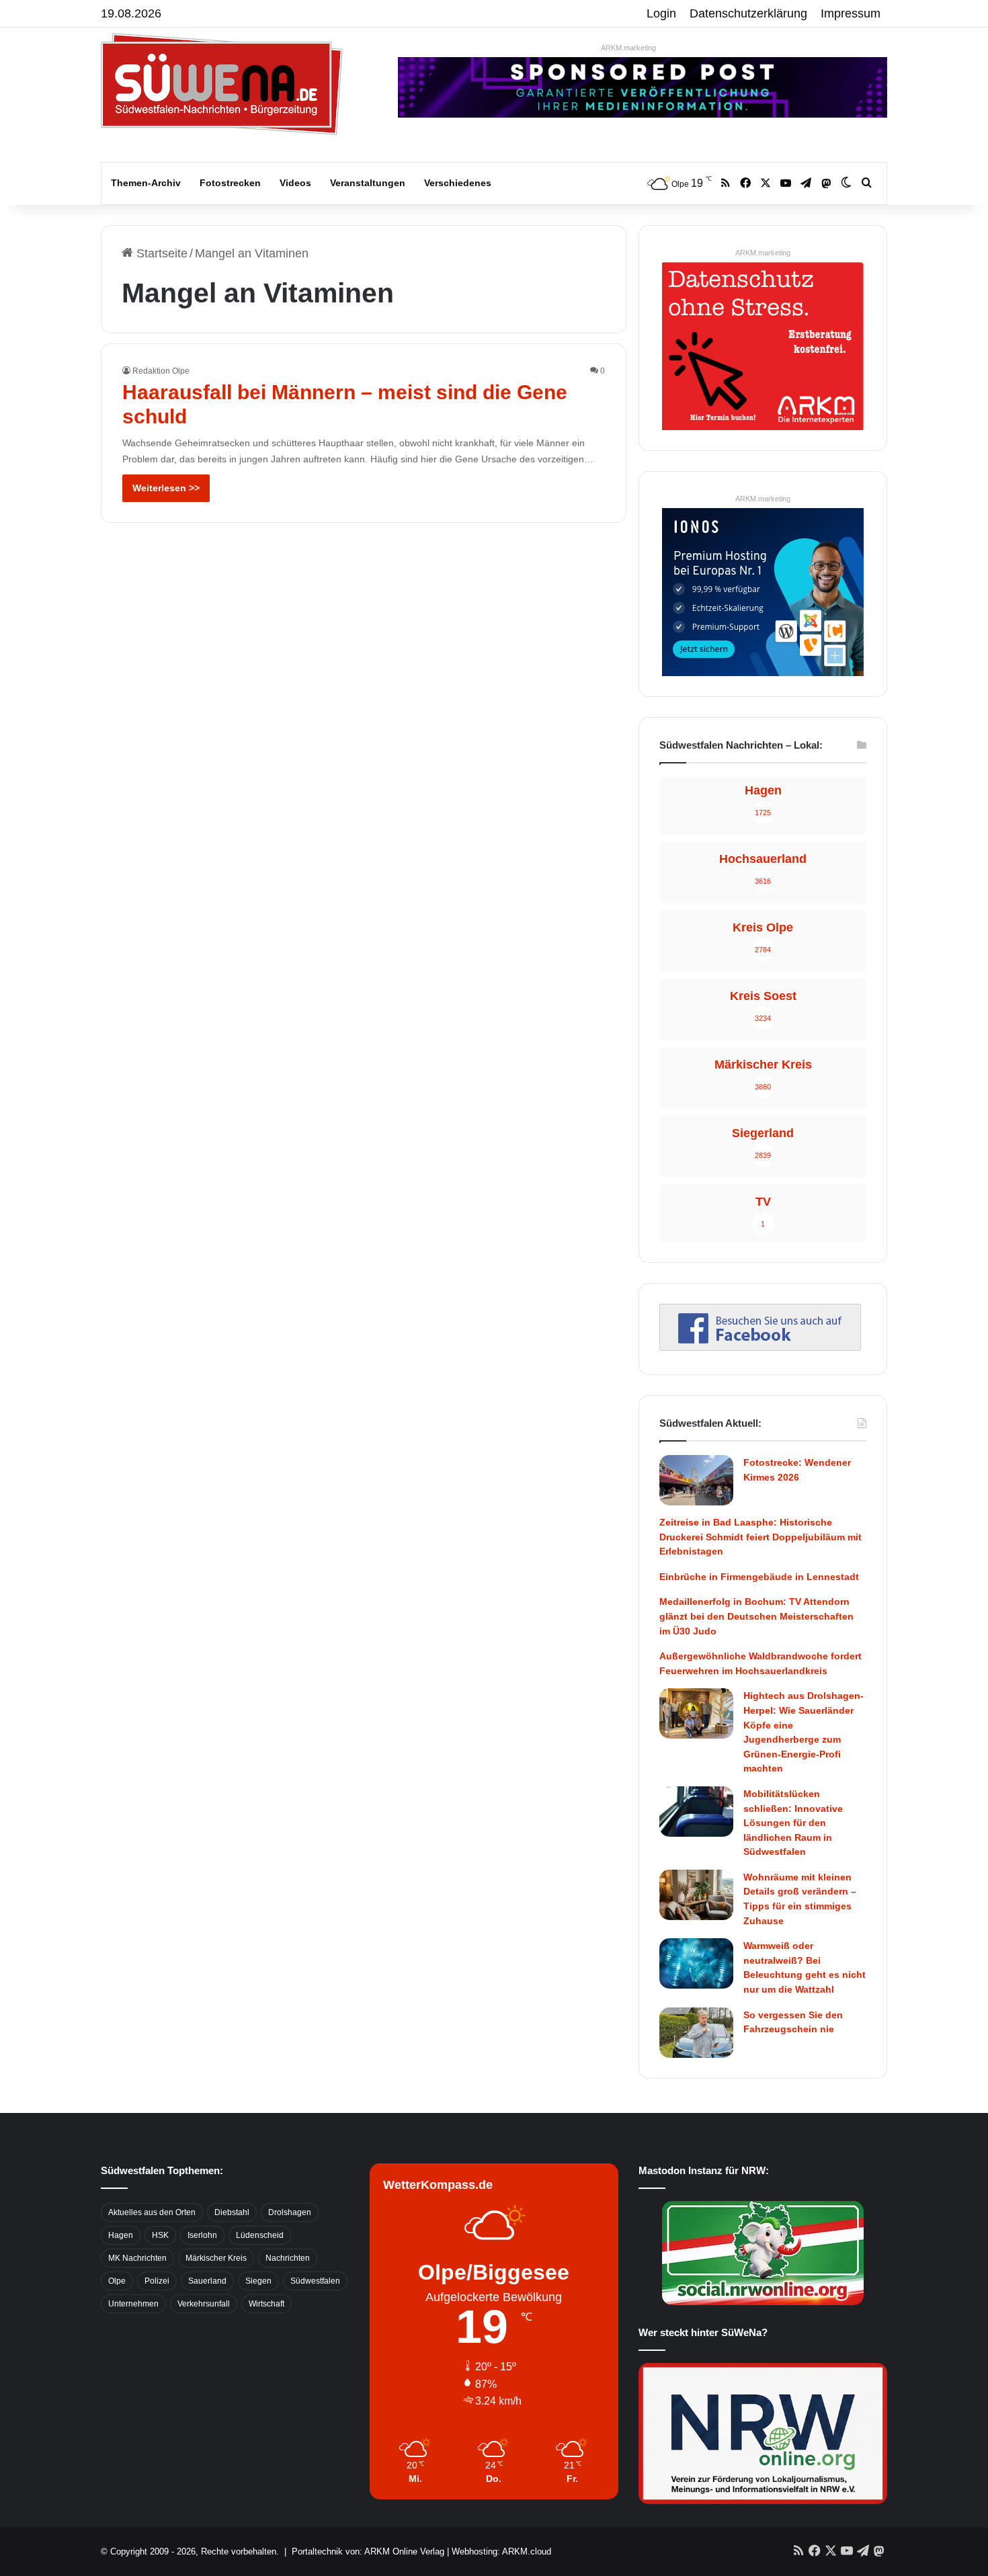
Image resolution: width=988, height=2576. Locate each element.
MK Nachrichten (137, 2258)
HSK (160, 2235)
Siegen (258, 2281)
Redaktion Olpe (161, 371)
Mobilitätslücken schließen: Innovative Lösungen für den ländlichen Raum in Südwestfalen (793, 1823)
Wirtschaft (266, 2304)
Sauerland (207, 2281)
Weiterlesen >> (166, 488)
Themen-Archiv (146, 183)
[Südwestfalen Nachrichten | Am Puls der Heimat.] (222, 84)
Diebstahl (232, 2212)
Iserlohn (202, 2235)
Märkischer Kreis (216, 2258)
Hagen (121, 2235)
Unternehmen (133, 2304)
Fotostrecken (230, 183)
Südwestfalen (315, 2281)
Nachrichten (288, 2258)
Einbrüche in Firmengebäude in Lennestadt (759, 1577)
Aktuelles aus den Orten (152, 2212)
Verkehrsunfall (204, 2304)
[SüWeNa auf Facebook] (760, 1347)
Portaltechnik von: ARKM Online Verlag (368, 2551)
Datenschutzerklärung (748, 13)
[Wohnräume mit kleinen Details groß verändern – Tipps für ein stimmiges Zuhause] (696, 1895)
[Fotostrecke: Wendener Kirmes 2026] (696, 1480)
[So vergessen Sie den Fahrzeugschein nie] (696, 2033)
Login (661, 13)
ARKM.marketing (628, 48)
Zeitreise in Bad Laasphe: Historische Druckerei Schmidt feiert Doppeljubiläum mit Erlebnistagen (760, 1537)
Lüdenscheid (260, 2235)
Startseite (160, 253)
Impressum (851, 13)
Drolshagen (290, 2212)
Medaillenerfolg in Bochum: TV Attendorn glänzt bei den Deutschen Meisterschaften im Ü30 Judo (756, 1616)
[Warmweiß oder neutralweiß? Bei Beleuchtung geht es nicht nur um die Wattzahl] (696, 1963)
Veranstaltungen (368, 183)
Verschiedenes (458, 183)
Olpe (117, 2281)
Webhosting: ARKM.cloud (501, 2551)
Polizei (157, 2281)
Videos (295, 183)
